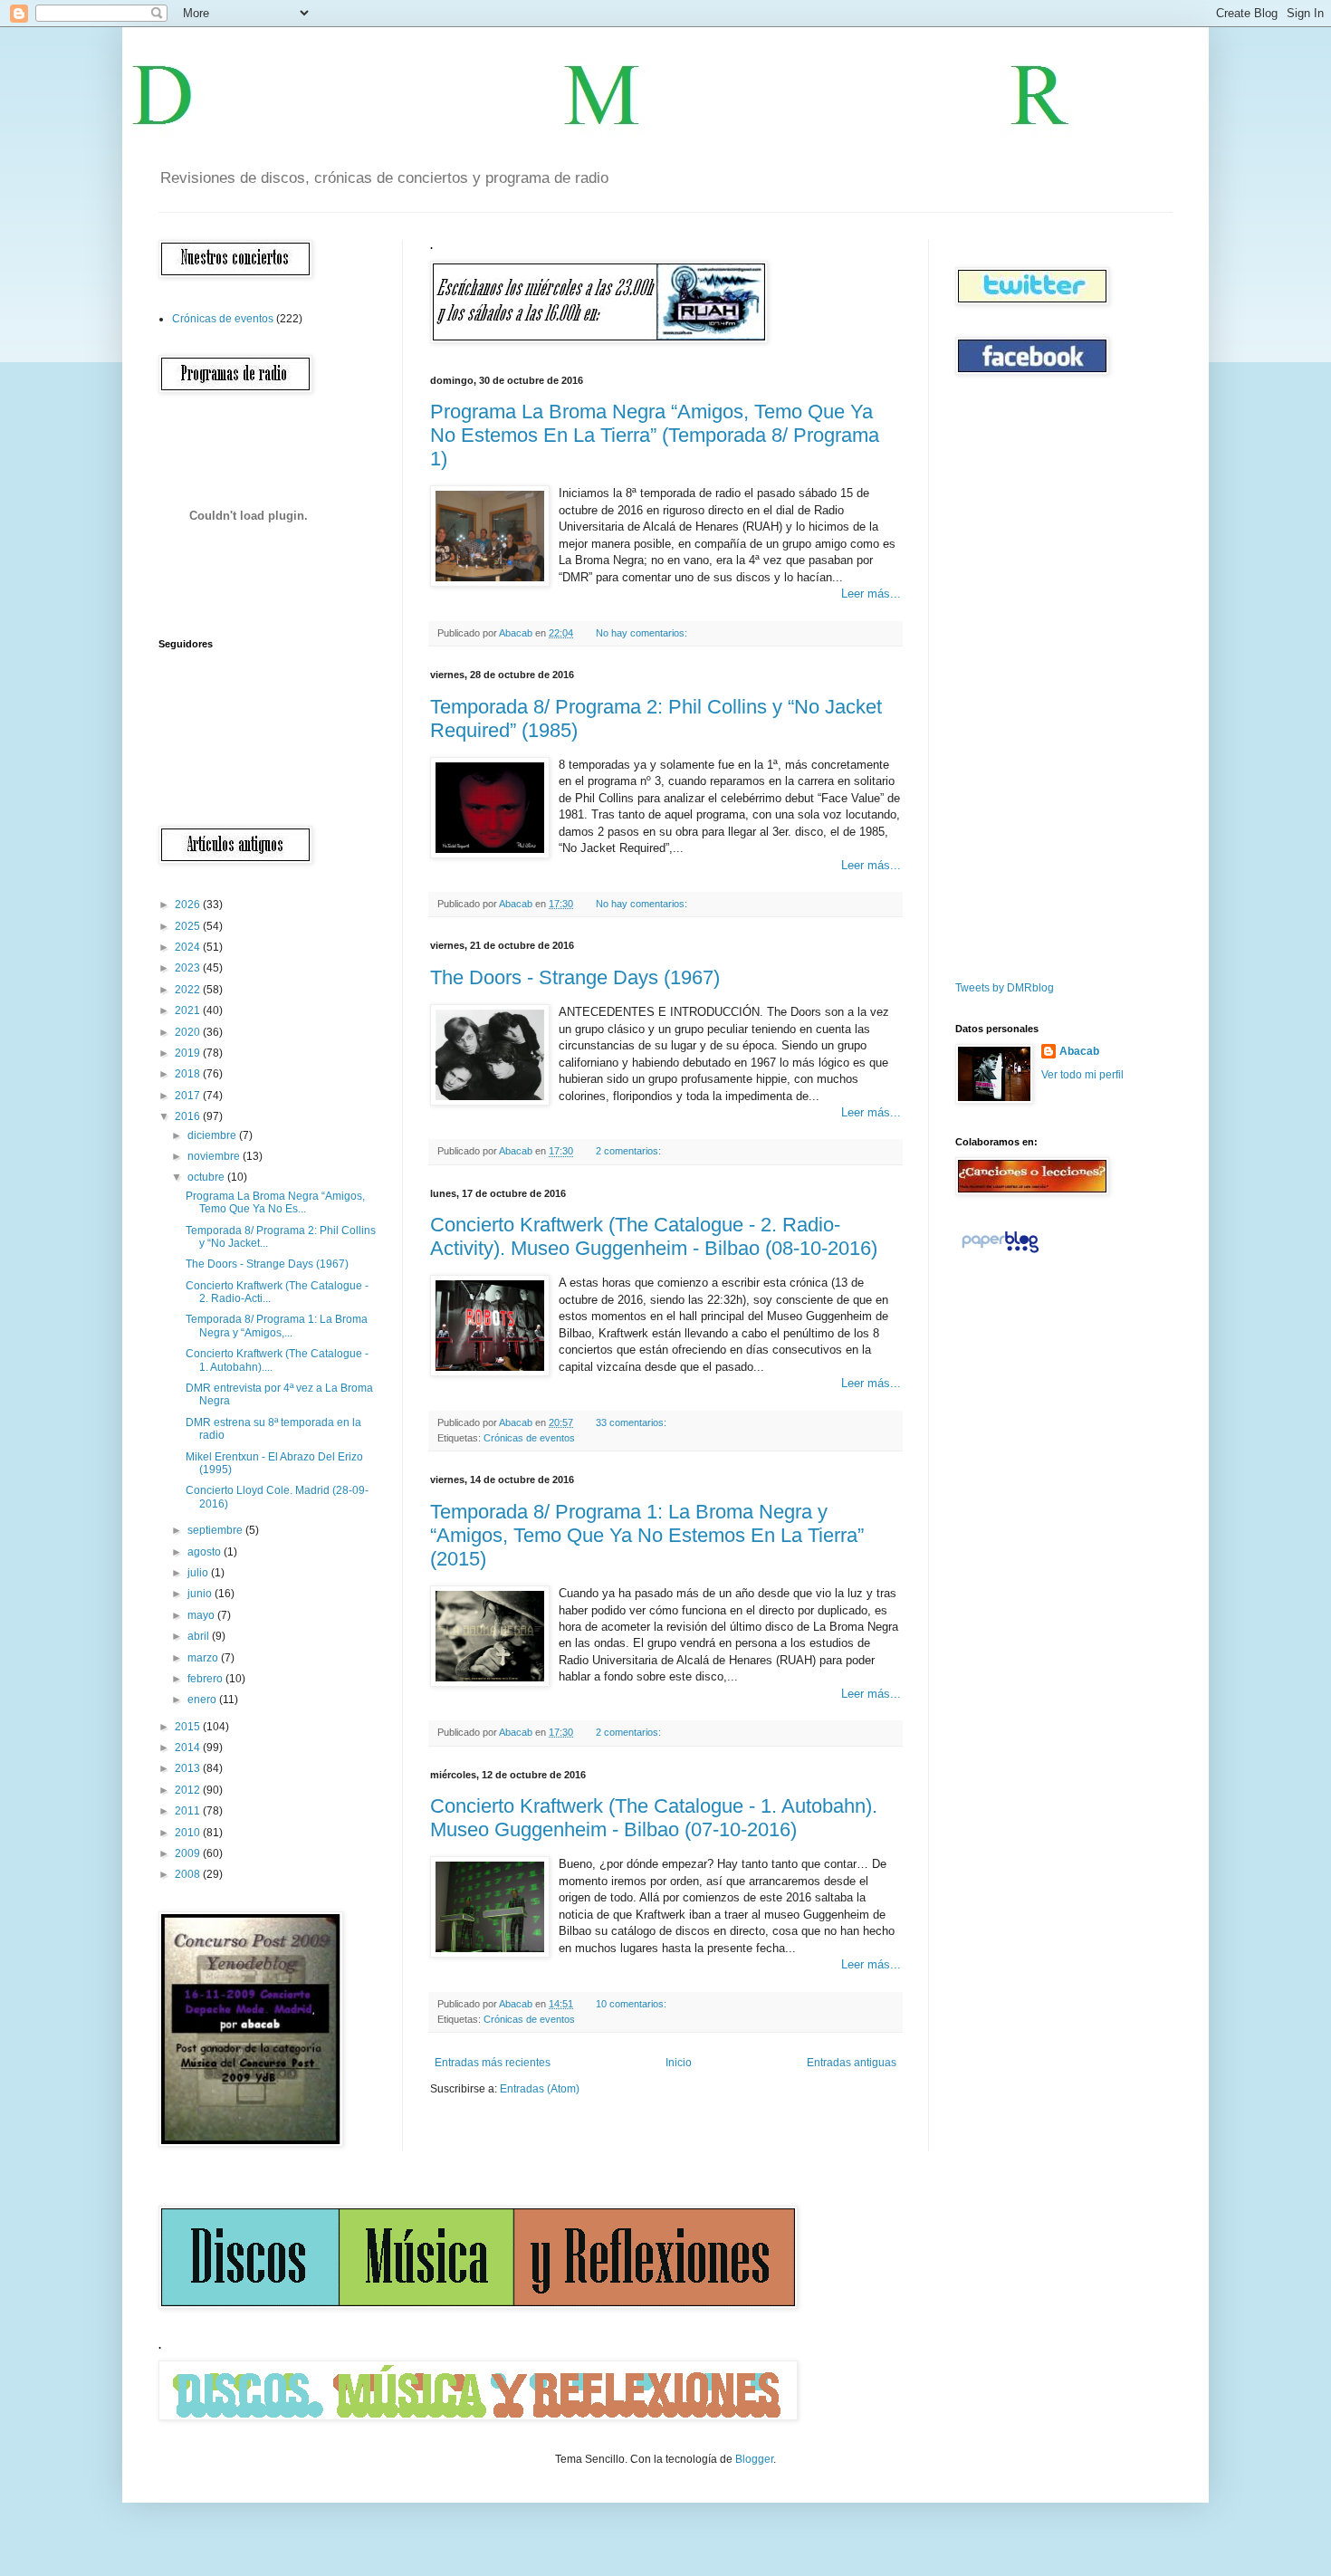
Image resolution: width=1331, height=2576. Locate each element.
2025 (189, 926)
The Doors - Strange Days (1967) (575, 977)
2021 (189, 1010)
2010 (189, 1833)
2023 (189, 968)
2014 (189, 1748)
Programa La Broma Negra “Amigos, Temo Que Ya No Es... (275, 1202)
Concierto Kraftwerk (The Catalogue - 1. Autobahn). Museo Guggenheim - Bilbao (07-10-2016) (654, 1818)
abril (200, 1636)
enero (203, 1700)
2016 (189, 1116)
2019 (189, 1053)
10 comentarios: (632, 2004)
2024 (189, 947)
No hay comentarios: (643, 633)
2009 (189, 1853)
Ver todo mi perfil (1082, 1075)
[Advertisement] (1010, 678)
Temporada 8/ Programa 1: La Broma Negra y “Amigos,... (277, 1326)
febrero (206, 1679)
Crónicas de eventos (529, 1438)
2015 (189, 1727)
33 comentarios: (632, 1422)
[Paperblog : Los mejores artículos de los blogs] (1000, 1253)
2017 (189, 1096)
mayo (202, 1615)
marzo (204, 1658)
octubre (207, 1177)
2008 (189, 1874)
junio (201, 1594)
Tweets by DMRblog (1005, 988)
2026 (189, 905)
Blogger (754, 2459)
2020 (189, 1032)
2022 (189, 990)
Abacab (1079, 1051)
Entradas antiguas (852, 2063)
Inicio (679, 2063)
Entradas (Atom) (540, 2089)
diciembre (213, 1135)
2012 (189, 1790)
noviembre (215, 1156)
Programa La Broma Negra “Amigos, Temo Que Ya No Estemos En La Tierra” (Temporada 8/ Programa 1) (655, 435)
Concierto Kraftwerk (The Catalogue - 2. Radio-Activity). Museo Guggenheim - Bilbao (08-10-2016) (654, 1236)
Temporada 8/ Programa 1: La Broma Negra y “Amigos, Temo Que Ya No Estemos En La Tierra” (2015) (647, 1535)
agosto (206, 1552)
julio (199, 1573)
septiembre (216, 1530)
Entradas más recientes (493, 2063)
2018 (189, 1074)
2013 (189, 1768)
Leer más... (871, 594)
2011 (189, 1811)
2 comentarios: (630, 1151)
